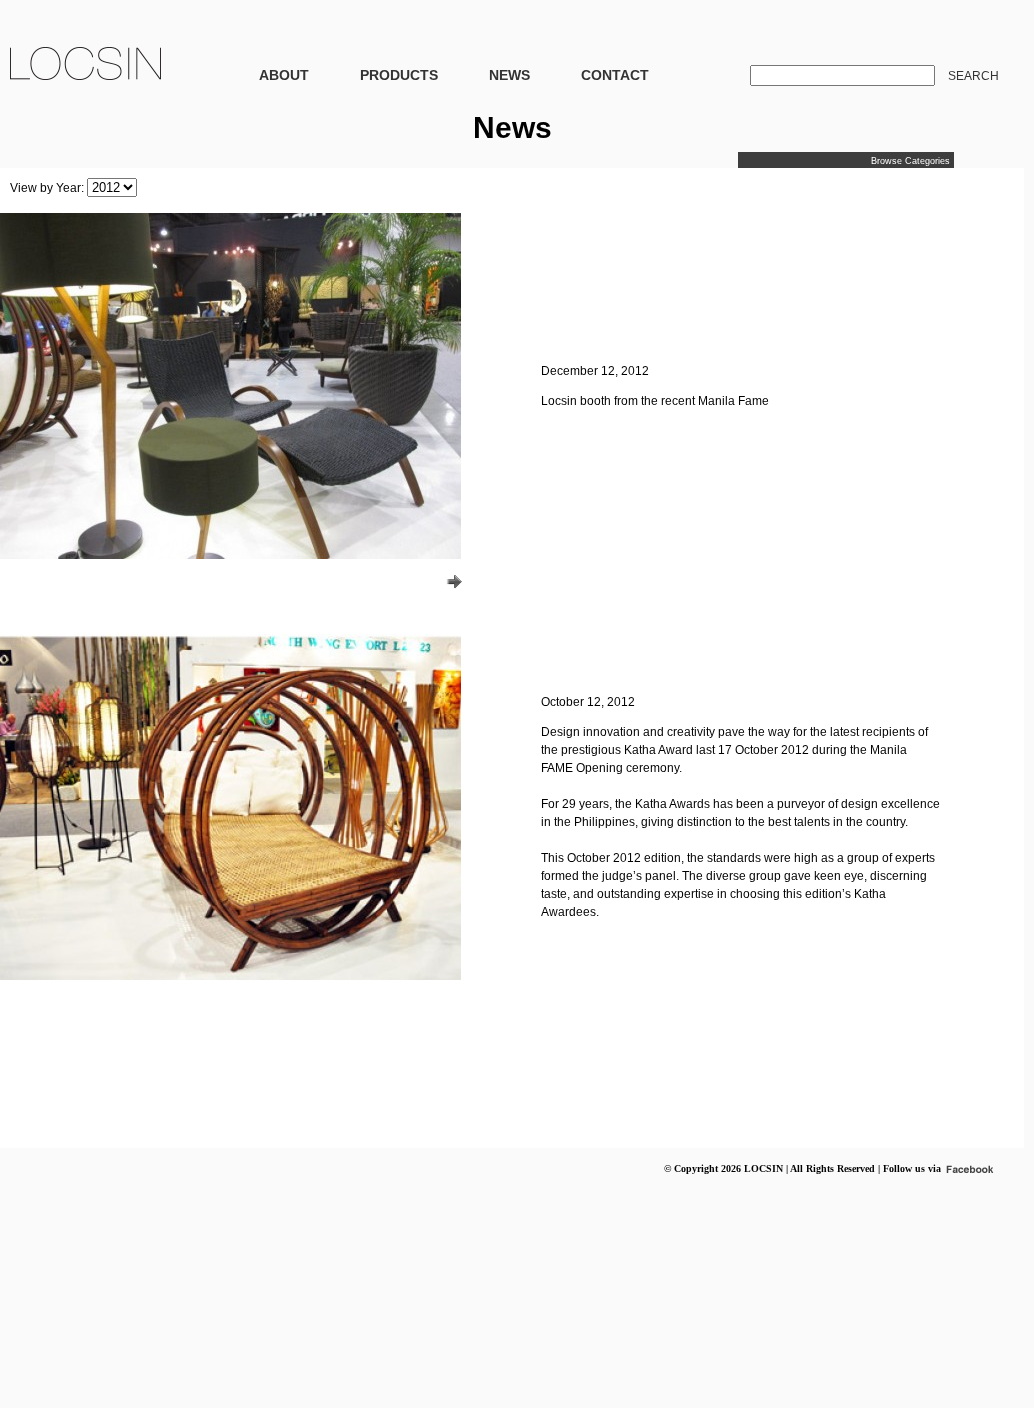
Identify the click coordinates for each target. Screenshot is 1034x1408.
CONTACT (615, 75)
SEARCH (973, 76)
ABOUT (284, 75)
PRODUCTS (399, 75)
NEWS (509, 75)
